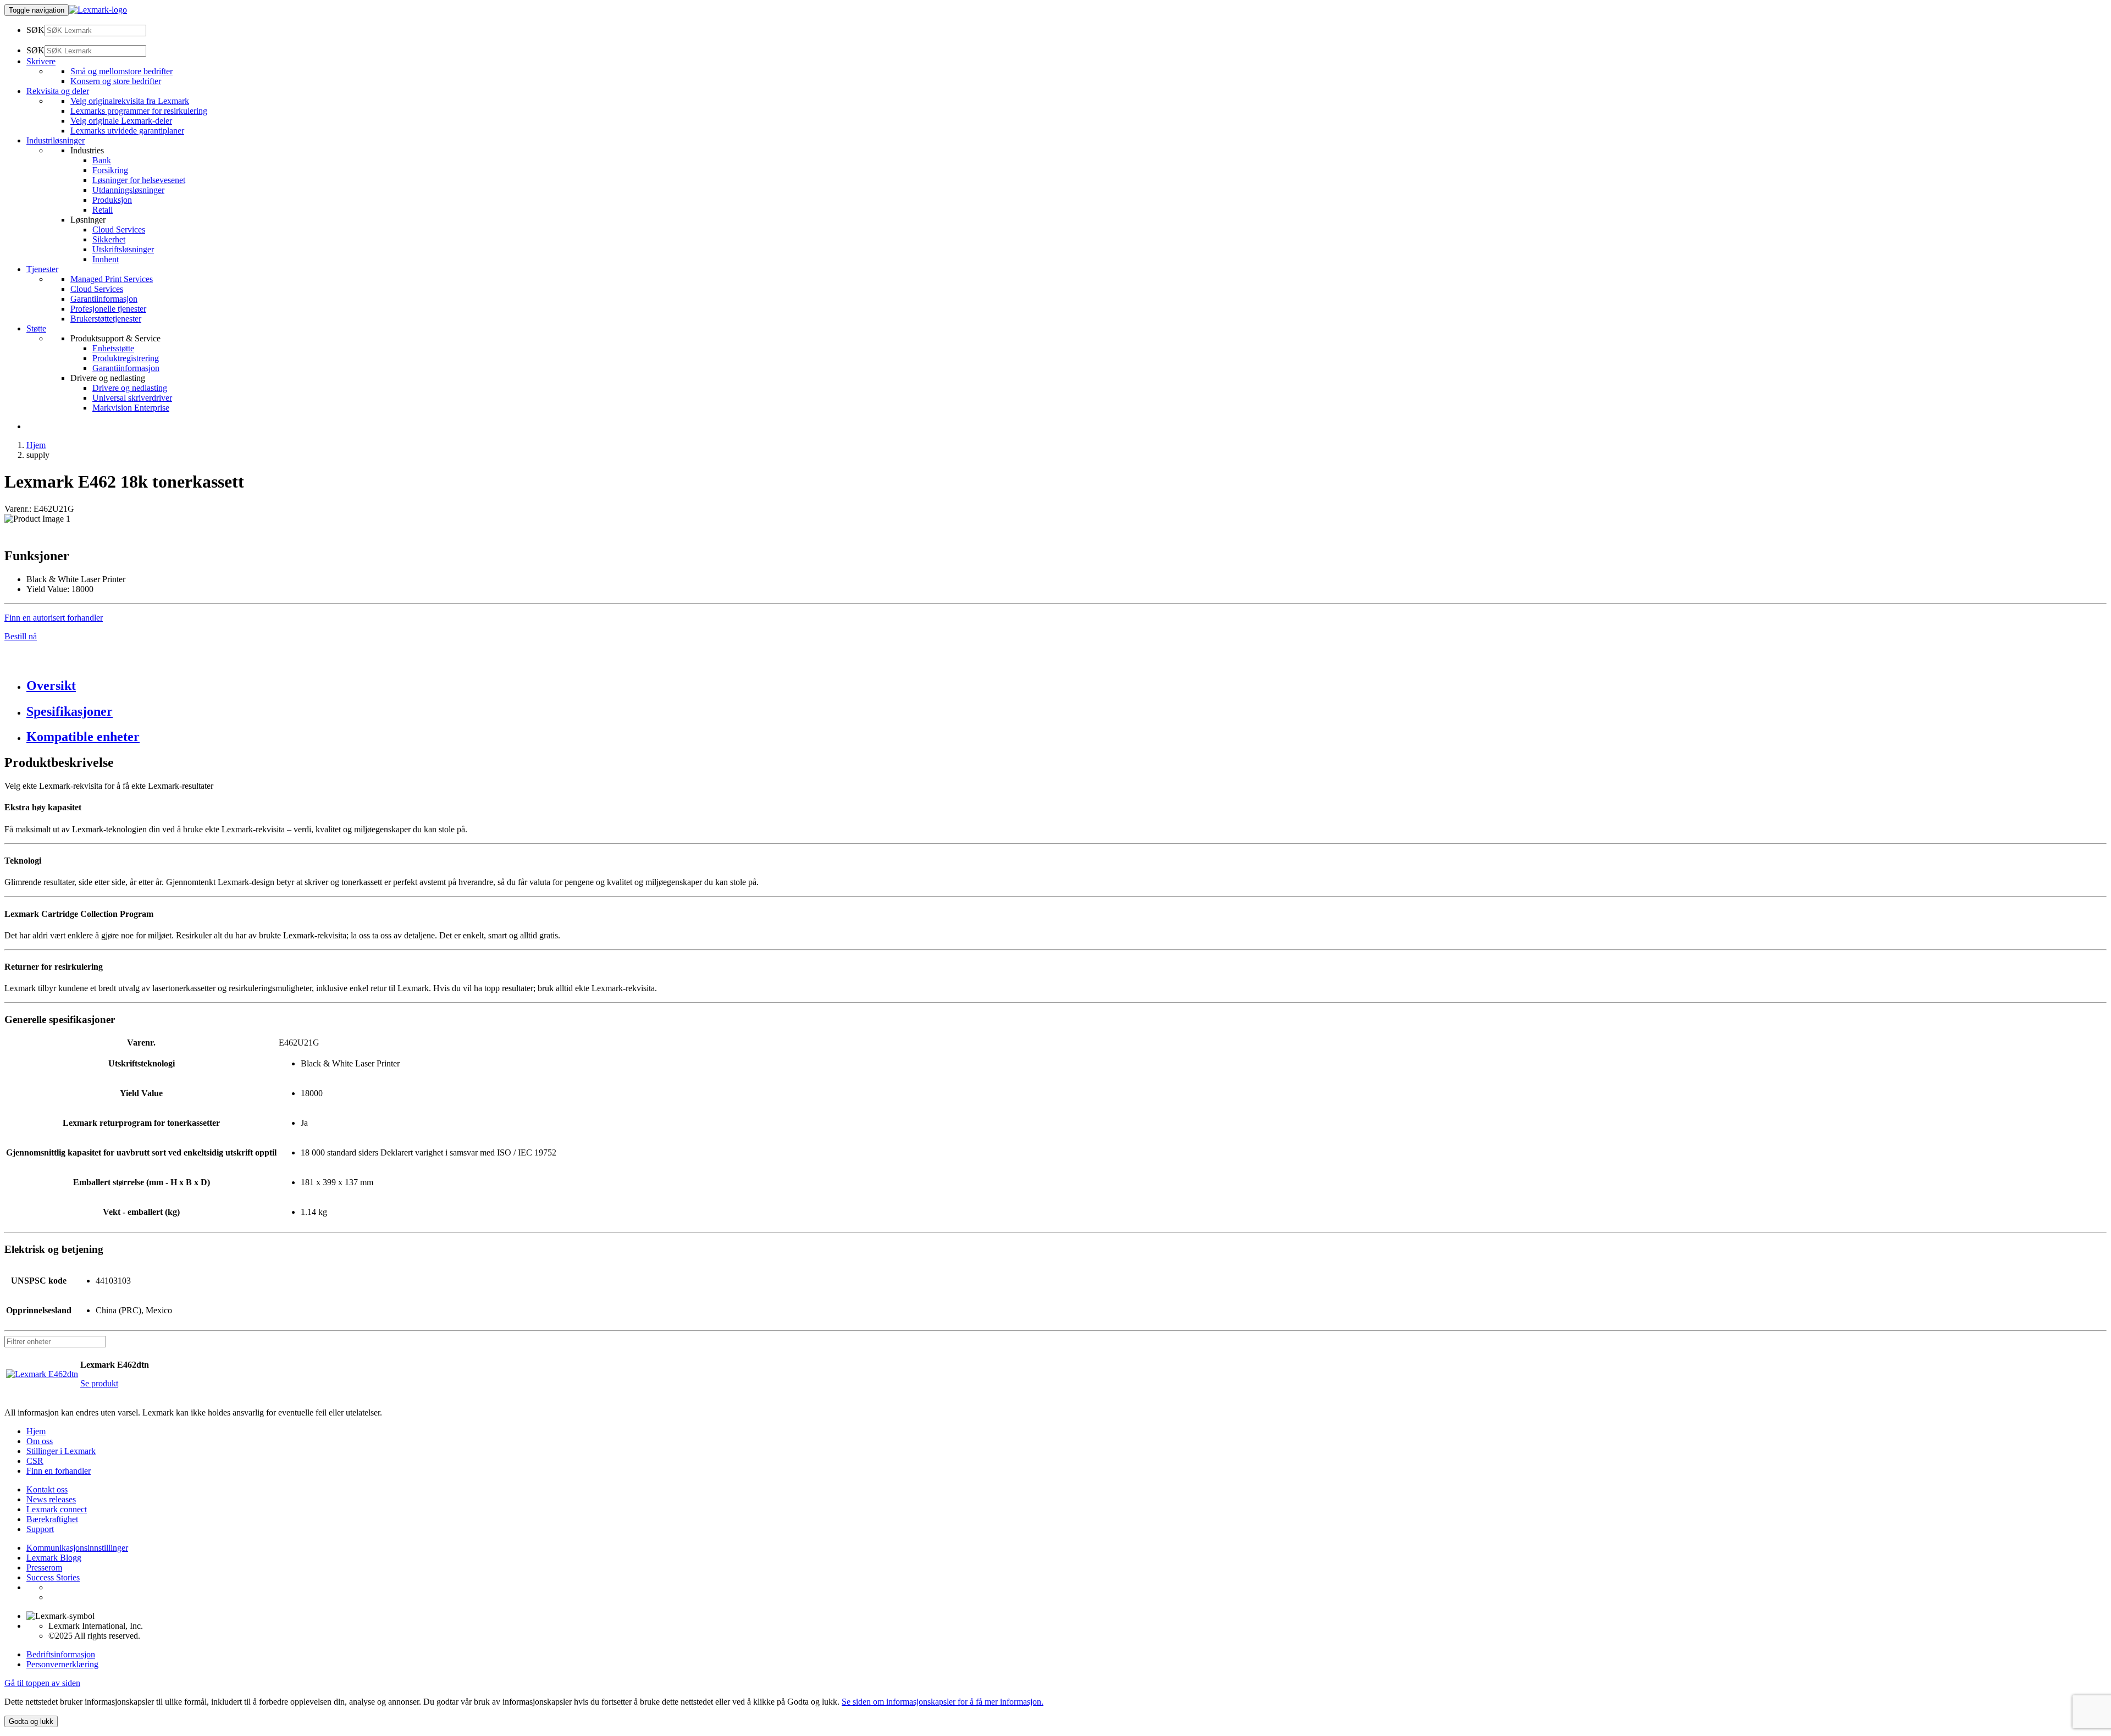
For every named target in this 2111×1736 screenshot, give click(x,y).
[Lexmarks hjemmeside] (98, 10)
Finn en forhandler (59, 1471)
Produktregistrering (126, 358)
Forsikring (110, 170)
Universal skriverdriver (132, 398)
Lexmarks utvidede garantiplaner (127, 131)
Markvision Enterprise (131, 408)
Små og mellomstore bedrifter (121, 71)
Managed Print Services (112, 279)
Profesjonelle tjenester (108, 309)
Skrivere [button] (41, 61)
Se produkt (99, 1383)
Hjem (36, 445)
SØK (35, 30)
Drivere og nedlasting (130, 388)
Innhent (106, 259)
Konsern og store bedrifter (116, 81)
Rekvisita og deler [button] (58, 91)
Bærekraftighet (52, 1519)
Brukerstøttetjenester (106, 319)
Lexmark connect (57, 1509)
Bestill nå (21, 636)
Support (40, 1529)
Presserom (44, 1568)
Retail (103, 210)
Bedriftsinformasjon (61, 1654)
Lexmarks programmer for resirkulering (139, 111)
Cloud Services (119, 230)
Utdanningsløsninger (128, 190)
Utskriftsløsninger (123, 249)
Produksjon (112, 200)
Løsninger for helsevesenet (139, 180)
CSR (35, 1461)
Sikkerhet (109, 239)
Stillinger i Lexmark (61, 1451)
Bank (102, 160)
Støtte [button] (36, 328)
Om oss (40, 1441)
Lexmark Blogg (54, 1558)
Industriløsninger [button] (56, 140)
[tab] (1066, 686)
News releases (51, 1499)
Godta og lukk (31, 1721)
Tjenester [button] (42, 269)
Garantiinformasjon (104, 299)
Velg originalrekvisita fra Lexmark (130, 101)
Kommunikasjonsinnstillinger (77, 1548)
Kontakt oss (47, 1489)
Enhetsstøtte (113, 348)
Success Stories (53, 1577)
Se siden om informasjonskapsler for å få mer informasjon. (943, 1702)
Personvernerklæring (62, 1664)
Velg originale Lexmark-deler (121, 121)
